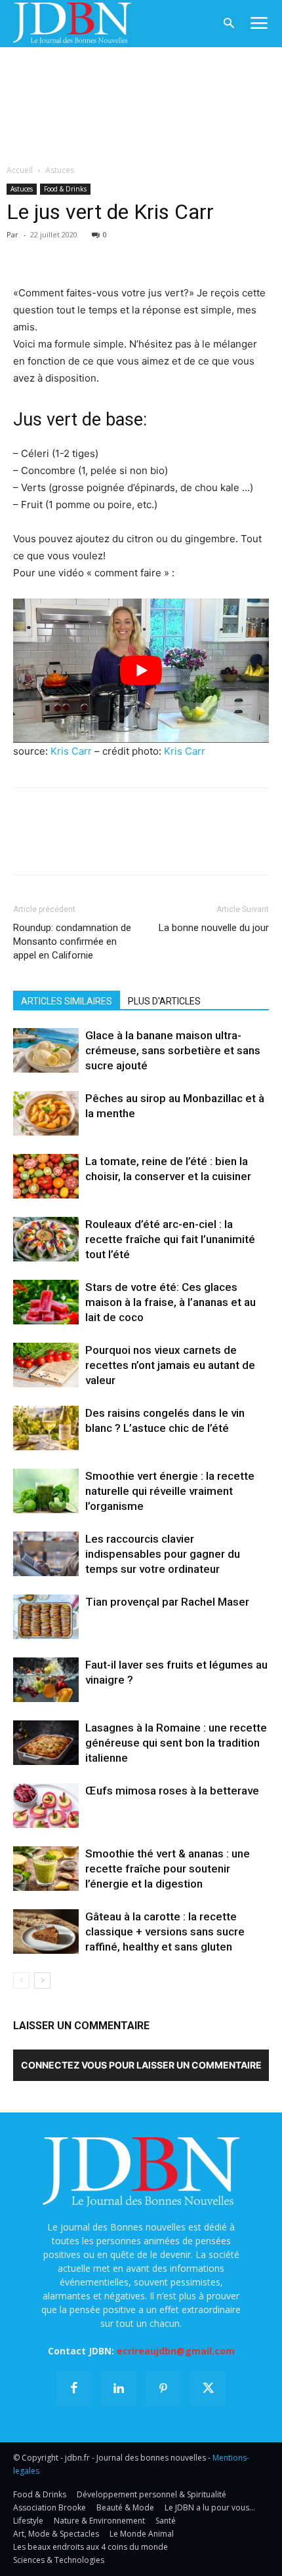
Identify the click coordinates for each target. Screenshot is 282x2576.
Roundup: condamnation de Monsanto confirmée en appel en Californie (72, 941)
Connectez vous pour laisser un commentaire (141, 2065)
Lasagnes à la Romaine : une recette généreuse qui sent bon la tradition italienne (176, 1743)
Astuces (60, 170)
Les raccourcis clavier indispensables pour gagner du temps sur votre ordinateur (163, 1554)
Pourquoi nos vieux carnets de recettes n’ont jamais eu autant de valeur (170, 1365)
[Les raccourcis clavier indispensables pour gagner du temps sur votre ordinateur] (46, 1554)
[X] (56, 254)
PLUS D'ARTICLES (164, 1001)
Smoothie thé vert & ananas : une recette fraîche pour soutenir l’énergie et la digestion (168, 1869)
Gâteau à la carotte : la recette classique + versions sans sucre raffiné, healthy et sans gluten (165, 1932)
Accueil (20, 170)
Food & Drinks (65, 189)
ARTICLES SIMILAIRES (67, 1001)
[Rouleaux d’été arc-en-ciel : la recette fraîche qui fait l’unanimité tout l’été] (46, 1239)
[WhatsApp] (117, 254)
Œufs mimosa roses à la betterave (172, 1791)
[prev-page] (21, 1980)
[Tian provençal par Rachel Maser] (46, 1617)
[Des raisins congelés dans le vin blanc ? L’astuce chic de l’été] (46, 1428)
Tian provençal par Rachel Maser (167, 1602)
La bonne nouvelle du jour (214, 928)
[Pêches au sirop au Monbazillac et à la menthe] (46, 1114)
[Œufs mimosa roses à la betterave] (46, 1806)
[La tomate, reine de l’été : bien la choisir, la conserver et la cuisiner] (46, 1177)
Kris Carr (71, 751)
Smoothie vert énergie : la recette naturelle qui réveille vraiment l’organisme (170, 1491)
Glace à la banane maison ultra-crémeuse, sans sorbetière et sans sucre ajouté (173, 1050)
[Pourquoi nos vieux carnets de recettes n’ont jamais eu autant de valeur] (46, 1365)
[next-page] (42, 1980)
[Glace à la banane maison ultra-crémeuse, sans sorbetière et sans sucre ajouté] (46, 1051)
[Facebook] (26, 254)
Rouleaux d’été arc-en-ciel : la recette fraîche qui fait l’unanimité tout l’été (170, 1239)
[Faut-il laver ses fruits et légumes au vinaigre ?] (46, 1680)
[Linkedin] (147, 254)
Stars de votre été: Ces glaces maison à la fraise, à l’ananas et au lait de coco (171, 1302)
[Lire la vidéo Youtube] (141, 670)
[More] (178, 254)
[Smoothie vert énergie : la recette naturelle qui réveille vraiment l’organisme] (46, 1491)
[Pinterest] (87, 254)
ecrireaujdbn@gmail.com (176, 2351)
